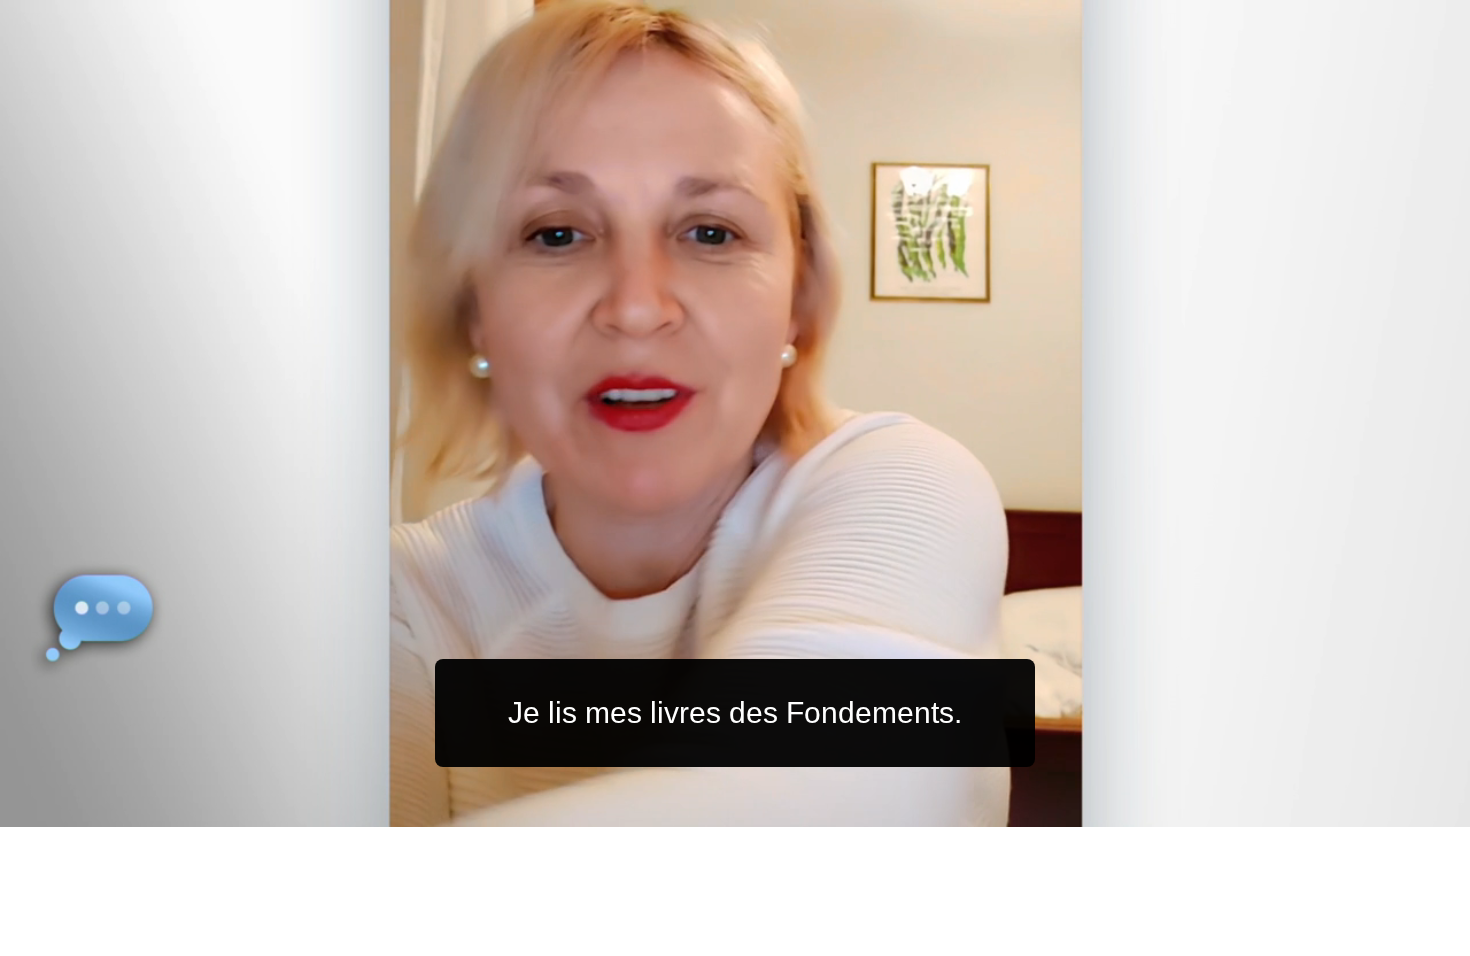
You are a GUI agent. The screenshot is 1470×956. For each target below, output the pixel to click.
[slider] (774, 807)
